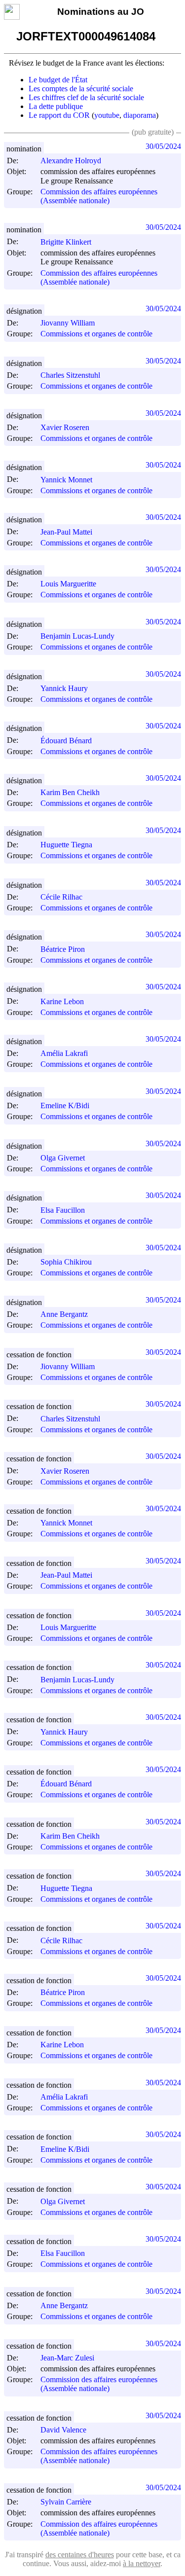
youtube (107, 115)
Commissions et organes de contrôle (96, 334)
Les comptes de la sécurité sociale (81, 89)
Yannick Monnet (66, 480)
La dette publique (56, 106)
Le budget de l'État (58, 80)
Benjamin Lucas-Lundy (77, 636)
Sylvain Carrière (66, 2502)
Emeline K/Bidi (65, 1106)
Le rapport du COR (59, 115)
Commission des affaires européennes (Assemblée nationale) (99, 196)
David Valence (63, 2430)
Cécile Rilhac (61, 897)
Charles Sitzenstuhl (70, 375)
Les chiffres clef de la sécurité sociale (86, 97)
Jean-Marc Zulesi (67, 2358)
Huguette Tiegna (66, 845)
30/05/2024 (163, 146)
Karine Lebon (62, 1001)
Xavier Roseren (65, 427)
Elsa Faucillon (63, 1210)
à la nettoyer (142, 2563)
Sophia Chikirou (66, 1262)
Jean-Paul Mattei (66, 532)
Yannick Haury (64, 688)
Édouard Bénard (66, 741)
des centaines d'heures (80, 2555)
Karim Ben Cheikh (70, 792)
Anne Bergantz (64, 1314)
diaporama (140, 115)
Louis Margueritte (68, 584)
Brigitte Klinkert (66, 242)
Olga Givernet (63, 1158)
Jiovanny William (68, 323)
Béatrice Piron (63, 949)
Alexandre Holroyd (71, 161)
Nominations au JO (101, 12)
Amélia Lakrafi (64, 1053)
